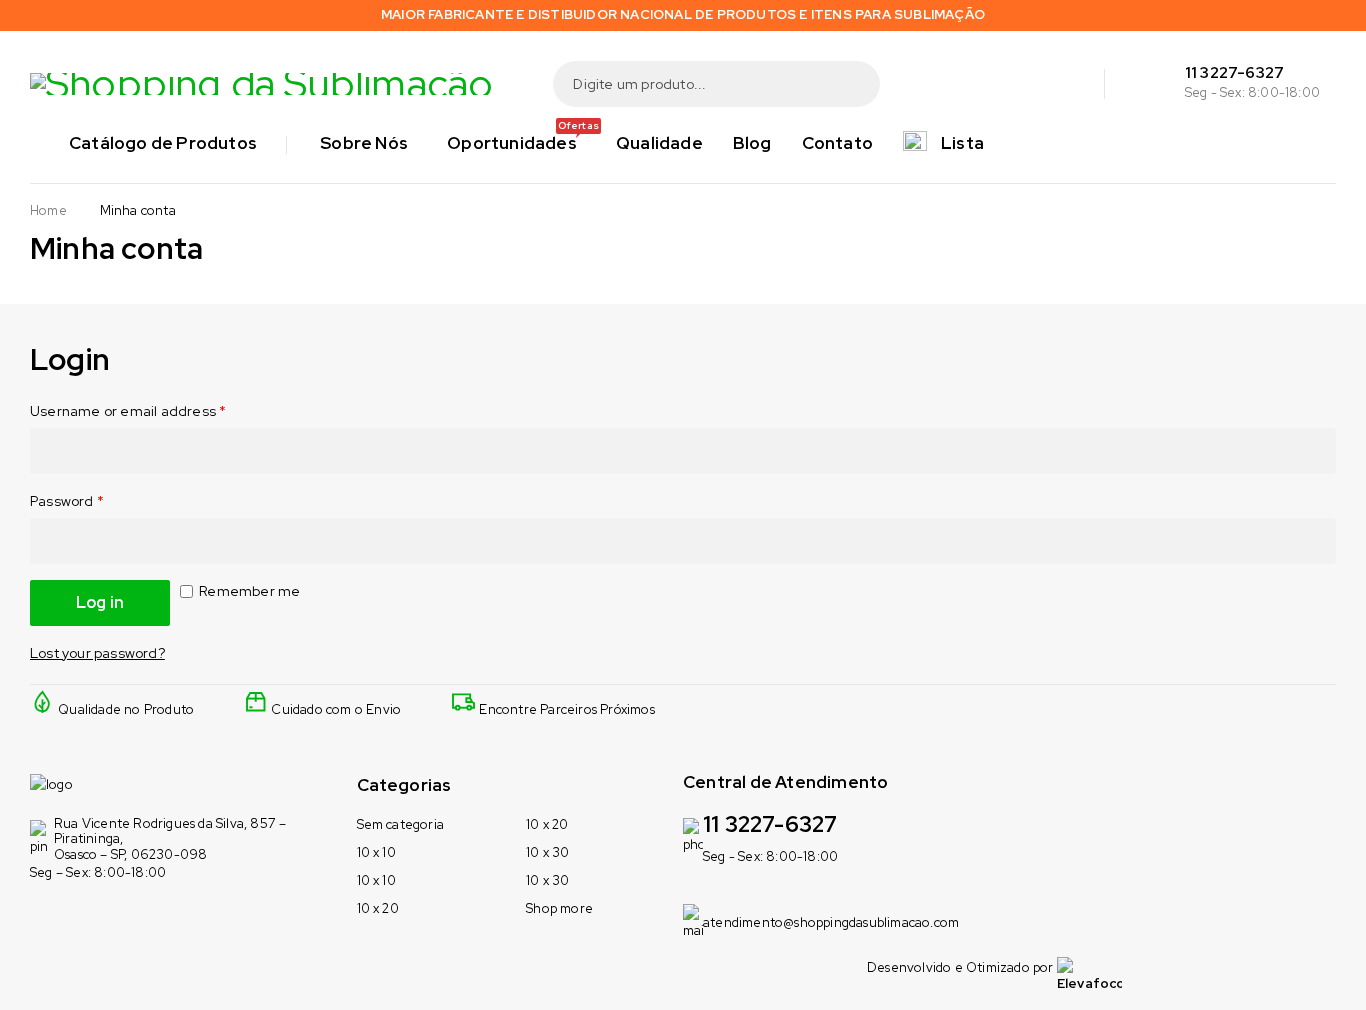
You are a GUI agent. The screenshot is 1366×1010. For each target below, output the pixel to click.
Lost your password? (97, 653)
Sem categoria (401, 824)
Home (48, 211)
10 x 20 (378, 908)
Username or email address (128, 411)
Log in (100, 602)
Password (67, 501)
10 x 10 (376, 852)
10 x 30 (547, 852)
